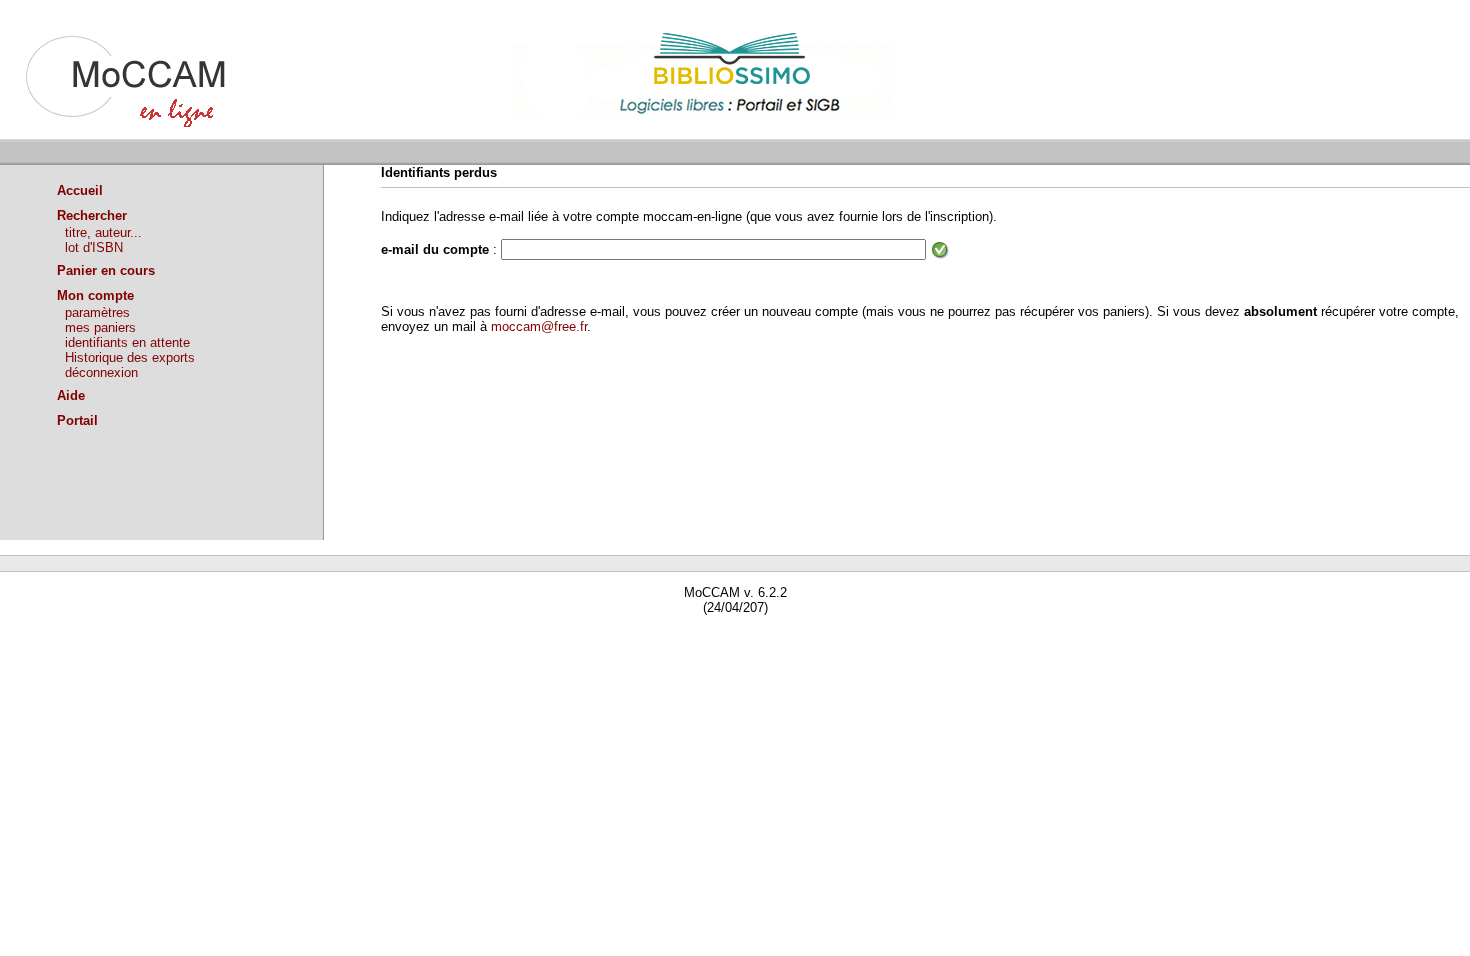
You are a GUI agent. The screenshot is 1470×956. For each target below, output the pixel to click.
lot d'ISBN (94, 247)
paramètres (97, 312)
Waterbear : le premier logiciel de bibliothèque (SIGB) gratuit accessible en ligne (231, 636)
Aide (71, 395)
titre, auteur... (103, 232)
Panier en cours (106, 270)
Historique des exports (130, 357)
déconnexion (101, 372)
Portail (77, 420)
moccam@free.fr (539, 326)
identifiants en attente (127, 342)
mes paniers (100, 327)
